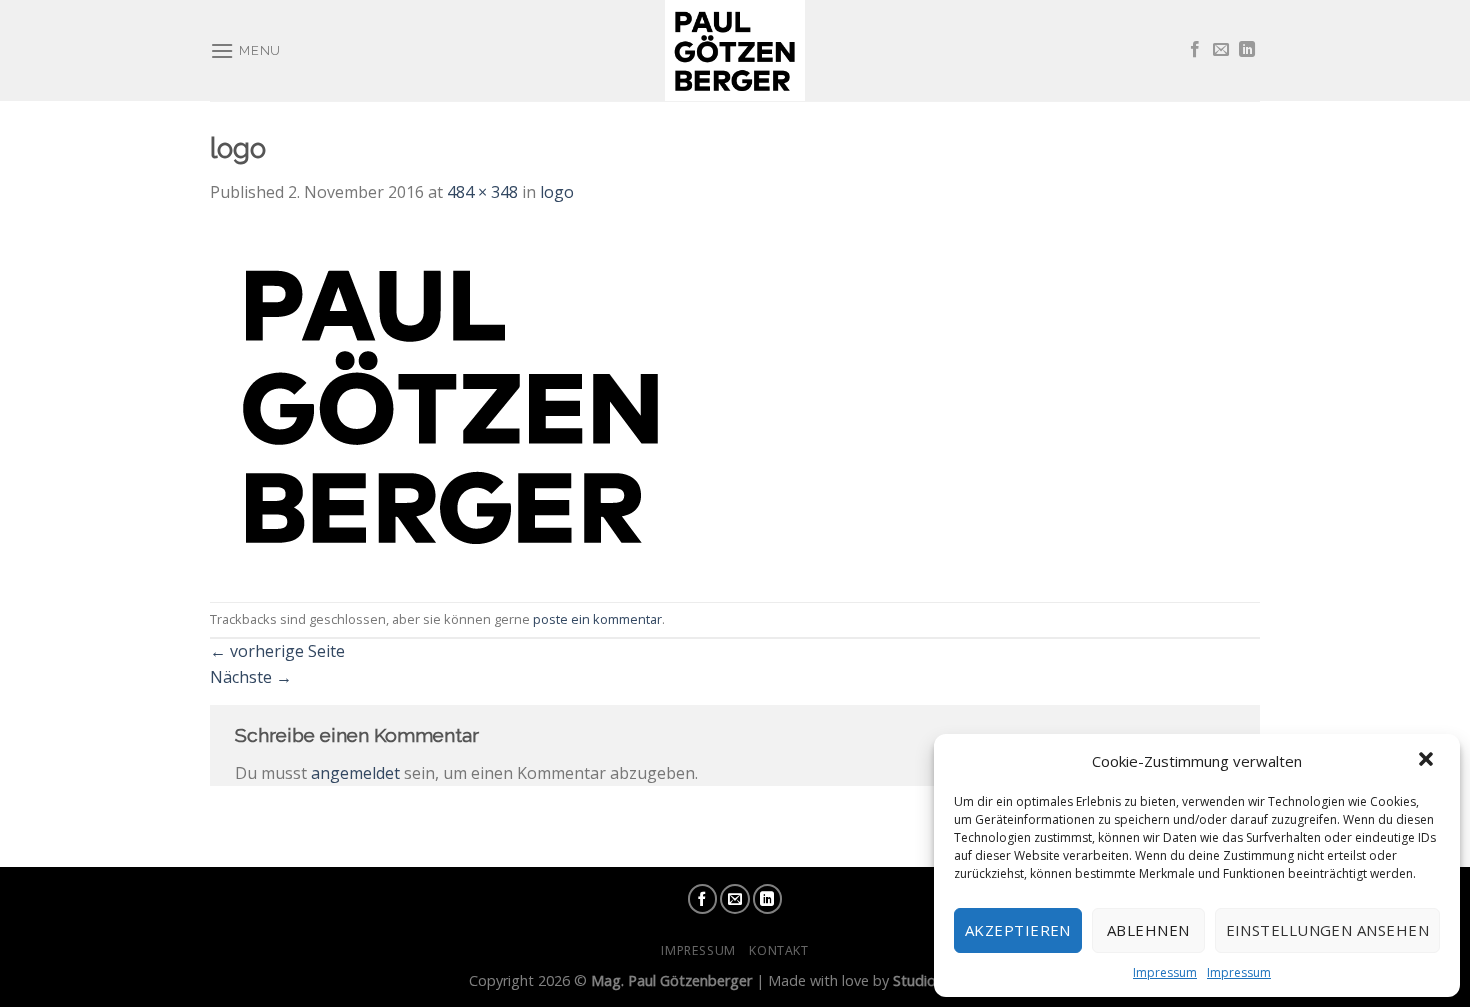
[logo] (452, 402)
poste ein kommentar (597, 619)
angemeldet (355, 773)
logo (557, 192)
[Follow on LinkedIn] (1247, 50)
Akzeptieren (1018, 930)
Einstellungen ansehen (1327, 930)
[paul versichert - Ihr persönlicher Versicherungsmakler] (735, 50)
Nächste (251, 677)
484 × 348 (482, 192)
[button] (1428, 761)
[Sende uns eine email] (1221, 50)
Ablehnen (1148, 930)
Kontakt (778, 950)
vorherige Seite (277, 651)
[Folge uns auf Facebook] (1195, 50)
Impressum (1165, 972)
